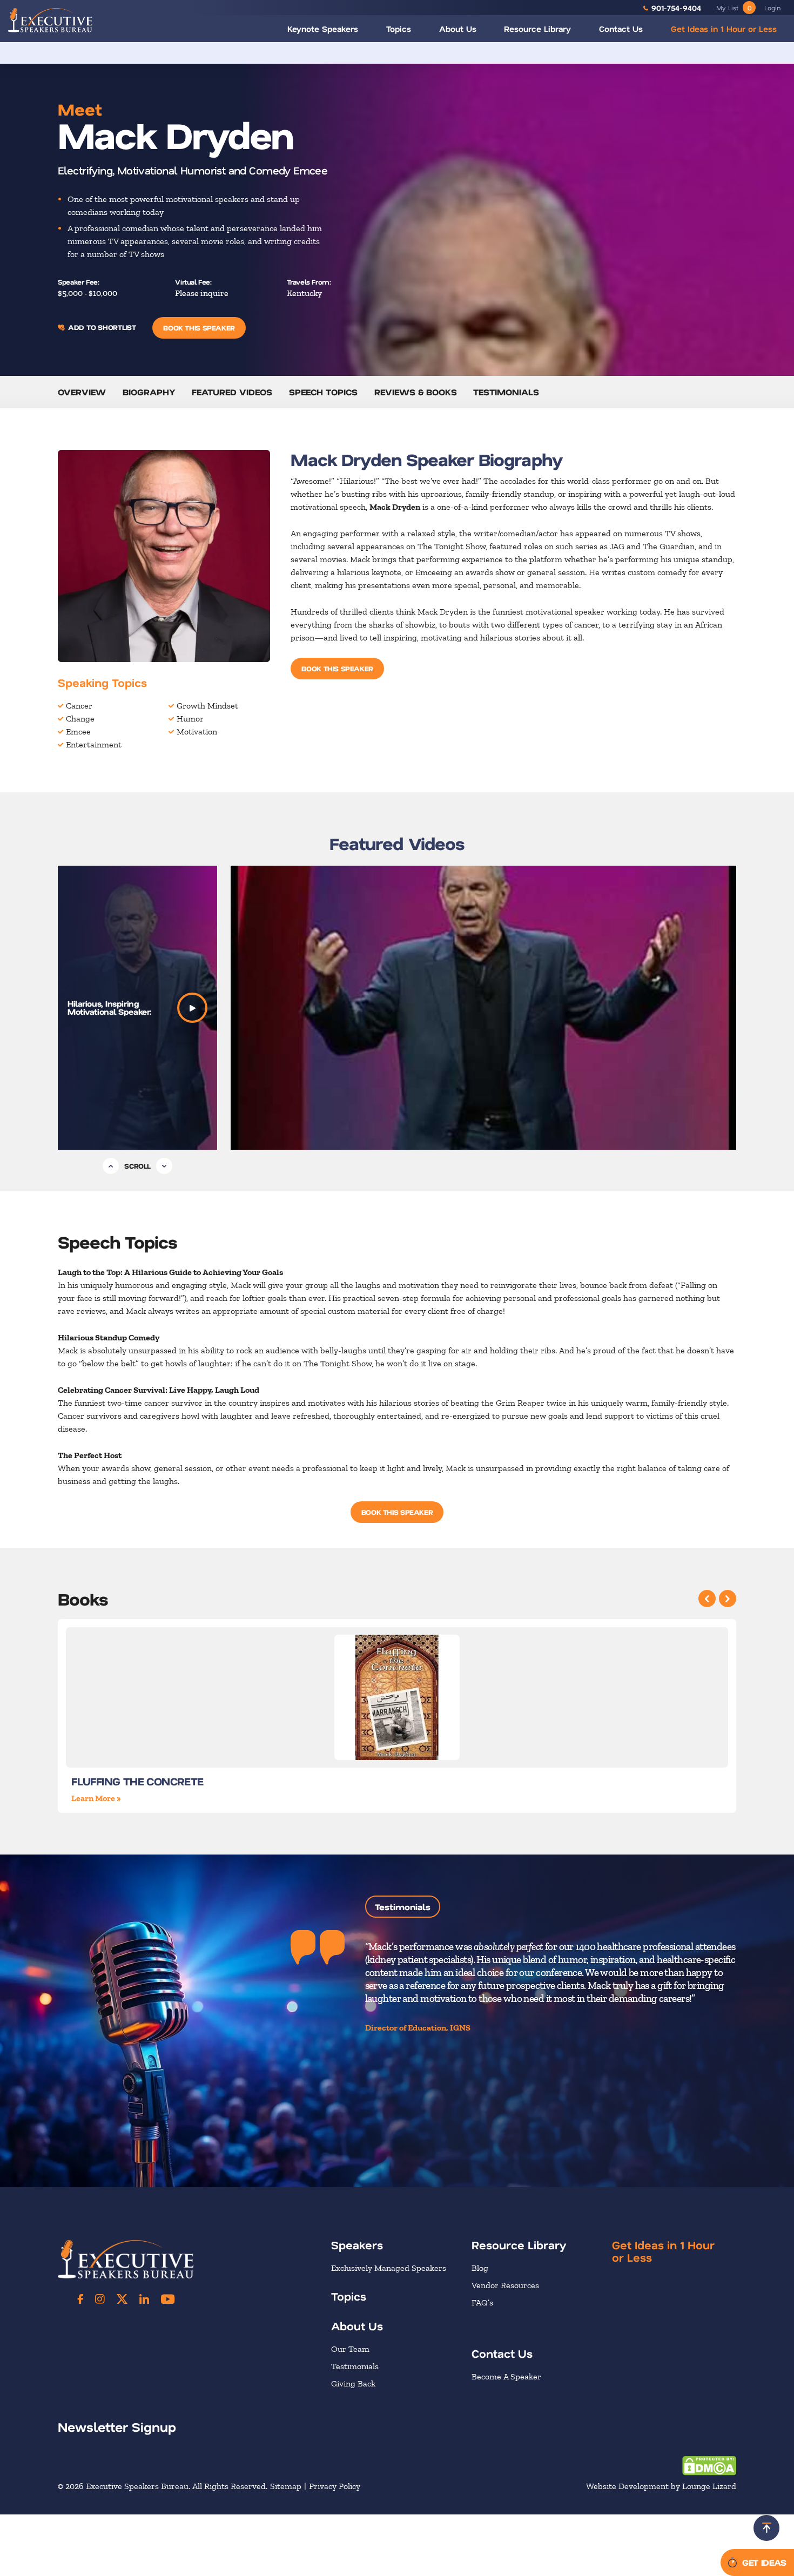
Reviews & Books (416, 392)
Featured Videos (232, 392)
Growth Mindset (207, 706)
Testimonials (506, 392)
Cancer (79, 706)
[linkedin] (144, 2298)
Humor (190, 719)
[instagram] (100, 2298)
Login (772, 8)
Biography (149, 392)
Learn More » (96, 1798)
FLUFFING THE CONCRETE (137, 1781)
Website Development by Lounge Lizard (661, 2486)
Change (80, 719)
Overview (82, 392)
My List (734, 8)
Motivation (197, 731)
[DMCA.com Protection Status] (709, 2465)
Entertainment (94, 744)
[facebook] (80, 2298)
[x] (122, 2298)
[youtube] (168, 2298)
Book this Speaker (199, 328)
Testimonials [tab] (403, 1907)
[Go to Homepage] (50, 20)
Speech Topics (323, 392)
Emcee (78, 731)
